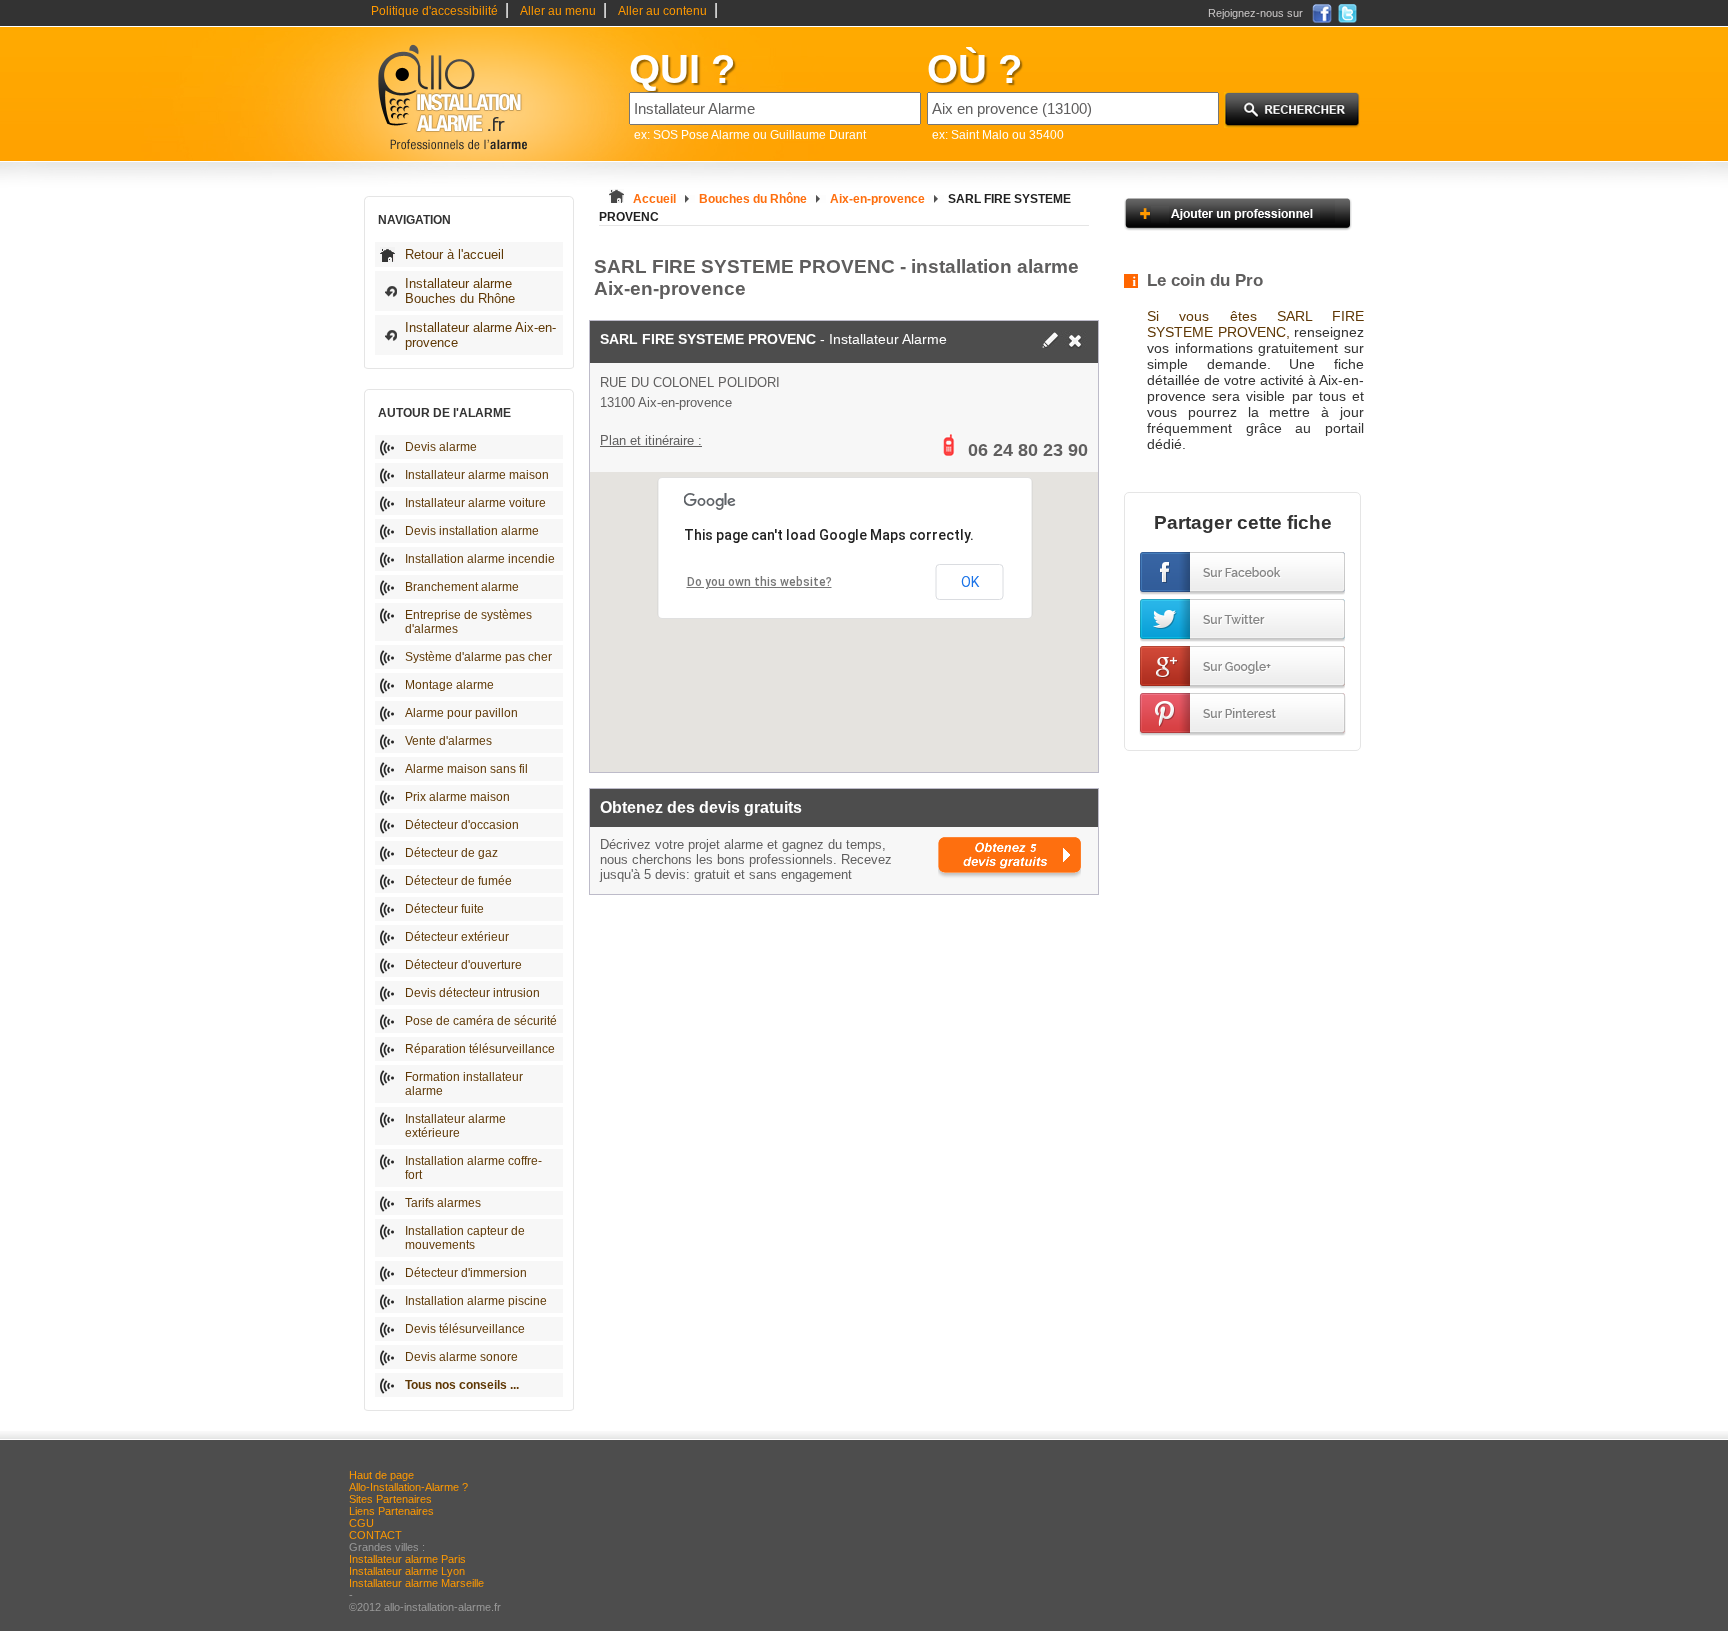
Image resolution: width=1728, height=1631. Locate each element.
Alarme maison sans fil (466, 769)
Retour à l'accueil (454, 254)
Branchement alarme (462, 587)
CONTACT (375, 1535)
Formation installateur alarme (464, 1084)
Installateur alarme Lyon (407, 1571)
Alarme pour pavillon (461, 713)
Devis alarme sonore (461, 1357)
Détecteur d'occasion (462, 825)
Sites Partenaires (390, 1499)
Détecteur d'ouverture (463, 965)
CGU (361, 1523)
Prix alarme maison (457, 797)
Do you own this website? (759, 582)
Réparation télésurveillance (480, 1049)
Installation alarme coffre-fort (473, 1168)
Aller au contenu (662, 11)
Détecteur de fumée (458, 881)
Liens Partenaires (391, 1511)
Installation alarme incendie (480, 559)
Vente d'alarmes (448, 741)
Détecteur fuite (444, 909)
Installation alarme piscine (476, 1301)
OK (970, 582)
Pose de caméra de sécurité (481, 1021)
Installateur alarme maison (477, 475)
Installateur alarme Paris (407, 1559)
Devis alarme (441, 447)
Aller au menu (558, 11)
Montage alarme (449, 685)
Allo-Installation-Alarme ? (408, 1487)
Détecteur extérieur (457, 937)
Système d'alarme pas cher (478, 657)
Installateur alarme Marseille (416, 1583)
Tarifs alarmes (443, 1203)
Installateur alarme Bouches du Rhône (460, 291)
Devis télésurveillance (465, 1329)
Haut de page (381, 1475)
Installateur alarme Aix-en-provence (480, 335)
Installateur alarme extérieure (455, 1126)
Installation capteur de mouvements (465, 1238)
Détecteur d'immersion (466, 1273)
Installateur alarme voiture (475, 503)
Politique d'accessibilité (434, 11)
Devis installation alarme (472, 531)
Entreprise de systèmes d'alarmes (468, 622)
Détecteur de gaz (451, 853)
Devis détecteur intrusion (472, 993)
